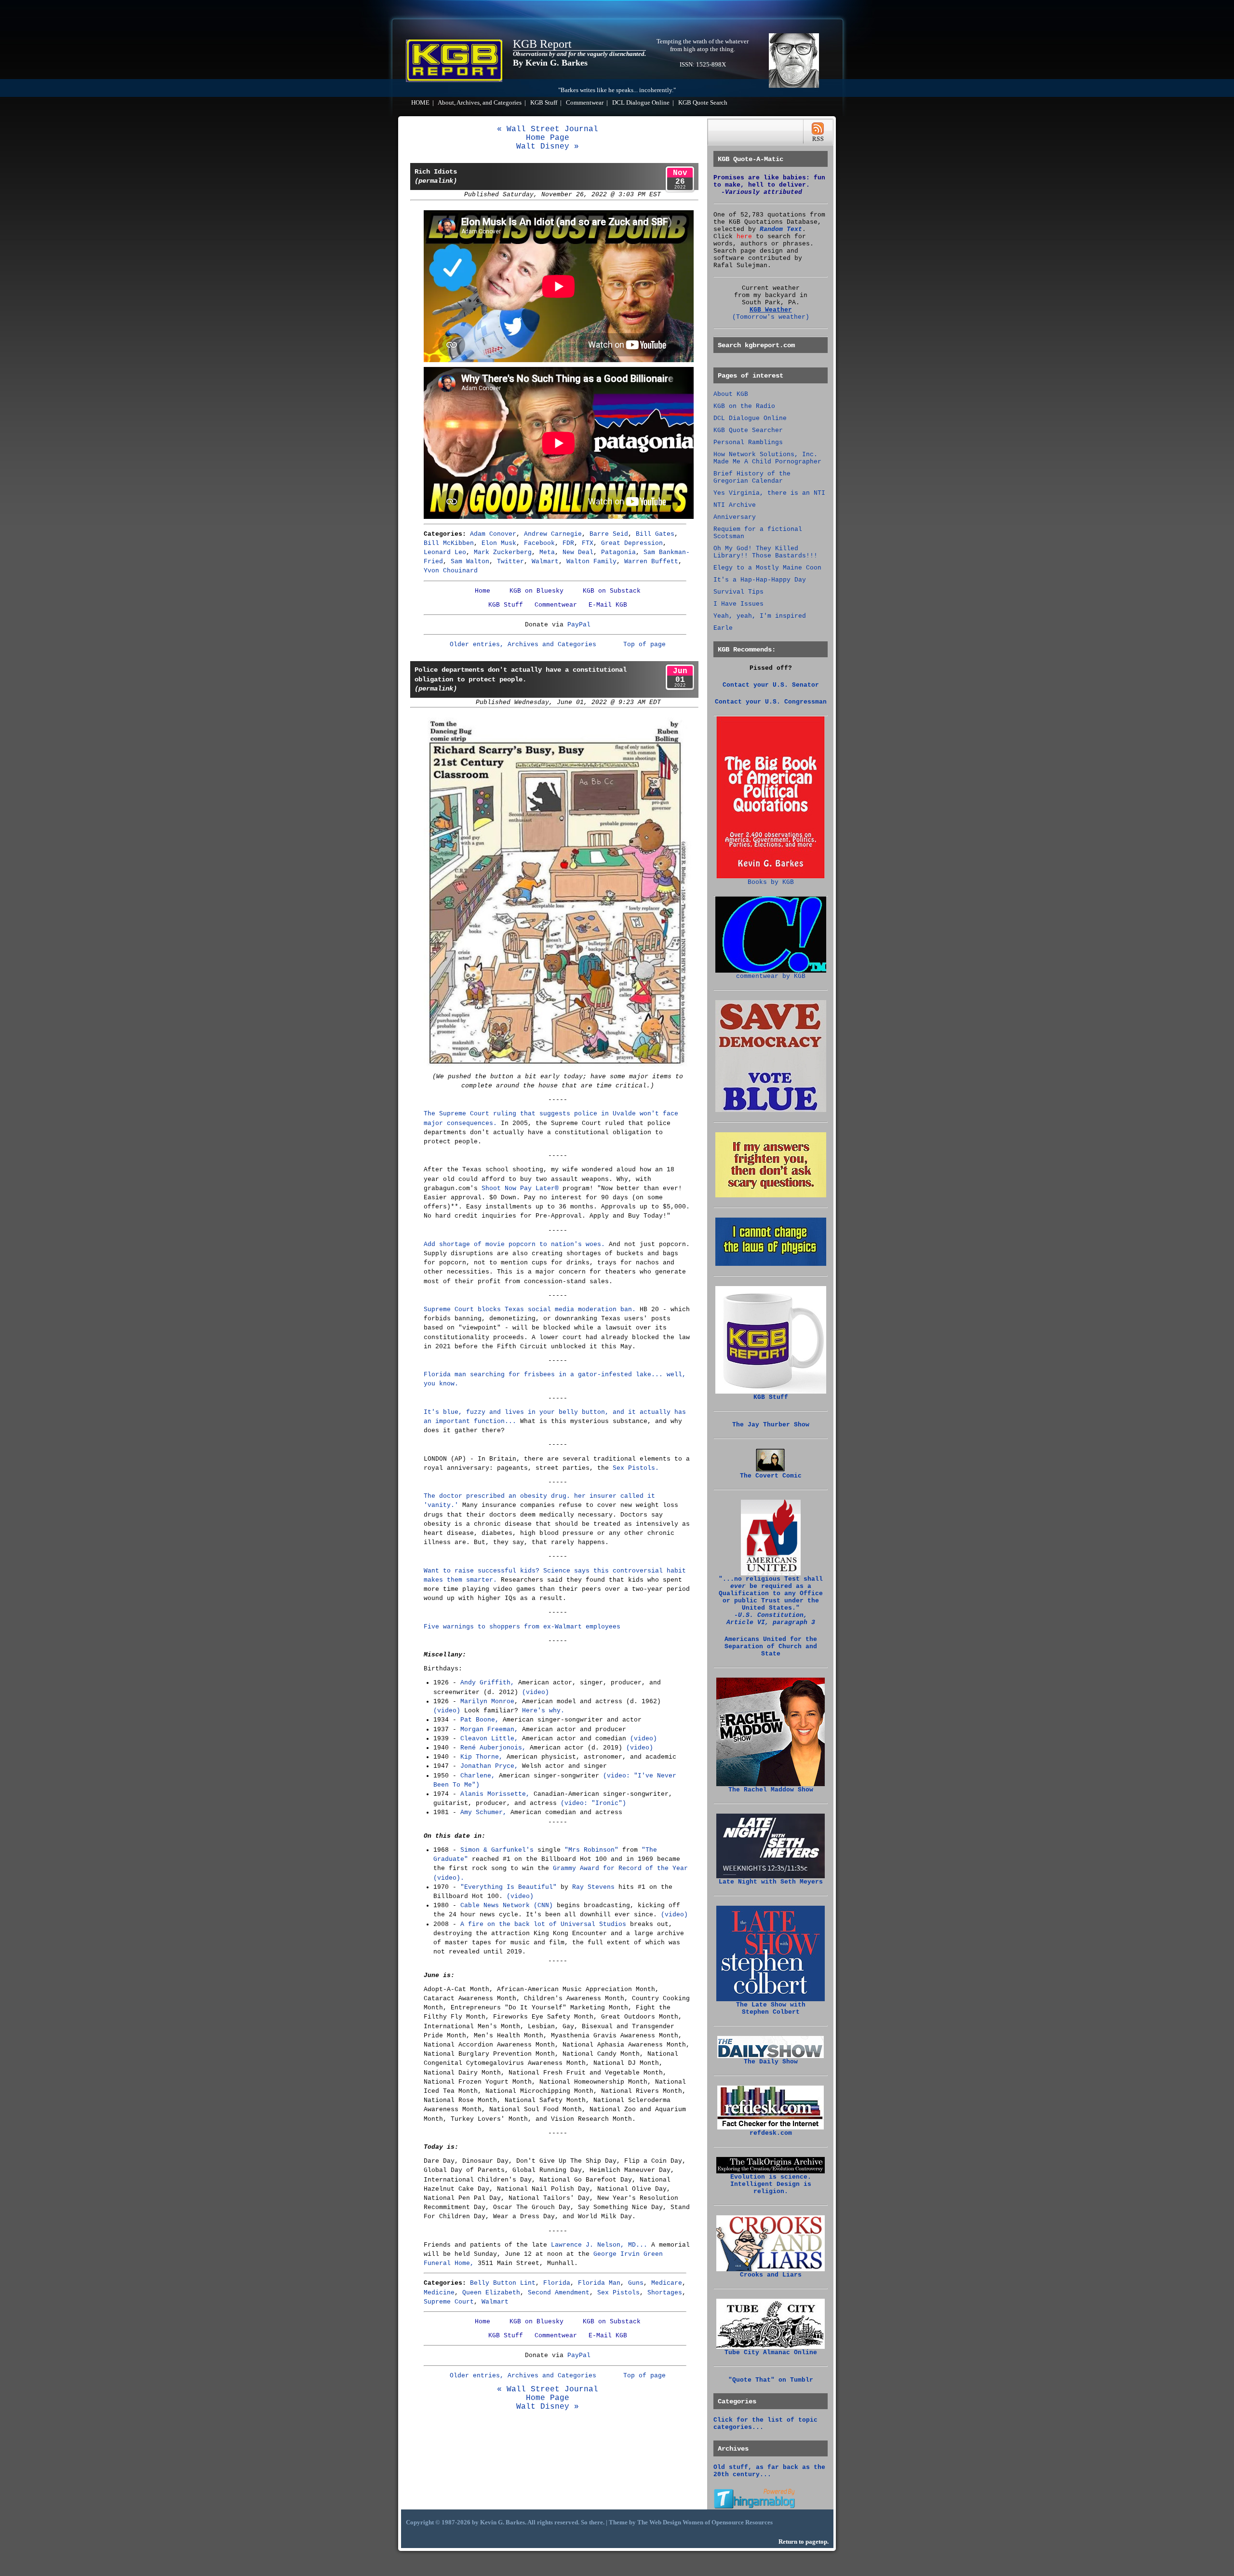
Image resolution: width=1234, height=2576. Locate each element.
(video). (449, 1878)
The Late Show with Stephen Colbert (771, 2008)
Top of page (644, 644)
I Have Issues (738, 604)
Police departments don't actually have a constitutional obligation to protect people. (521, 679)
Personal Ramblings (748, 442)
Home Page (548, 138)
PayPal (579, 625)
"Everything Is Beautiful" (509, 1887)
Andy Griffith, (487, 1683)
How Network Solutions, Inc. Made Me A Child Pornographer (767, 458)
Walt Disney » (548, 147)
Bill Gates (655, 534)
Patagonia (618, 552)
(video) (536, 1692)
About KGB (731, 394)
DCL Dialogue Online (641, 103)
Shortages (665, 2293)
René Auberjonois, (493, 1748)
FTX (588, 543)
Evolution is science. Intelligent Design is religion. (771, 2184)
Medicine (439, 2293)
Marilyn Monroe (487, 1702)
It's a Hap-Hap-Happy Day (760, 580)
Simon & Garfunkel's (497, 1850)
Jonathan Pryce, (489, 1766)
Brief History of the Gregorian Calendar (752, 477)
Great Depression (632, 543)
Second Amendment (559, 2293)
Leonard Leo (445, 552)
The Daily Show (771, 2062)
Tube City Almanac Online (771, 2352)
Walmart (545, 562)
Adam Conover (493, 534)
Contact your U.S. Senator (771, 685)
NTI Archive (735, 505)
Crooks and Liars (771, 2275)
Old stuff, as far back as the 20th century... (769, 2471)
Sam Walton (470, 562)
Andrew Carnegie (553, 534)
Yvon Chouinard (451, 571)
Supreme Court (449, 2302)
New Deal (578, 552)
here (744, 237)
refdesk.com (771, 2133)
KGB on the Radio (744, 406)
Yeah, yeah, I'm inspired (760, 616)
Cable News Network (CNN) (507, 1905)
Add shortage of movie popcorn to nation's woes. (514, 1244)
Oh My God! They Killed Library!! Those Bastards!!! (765, 552)
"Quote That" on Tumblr (771, 2380)
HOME (420, 103)
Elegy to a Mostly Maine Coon (767, 568)
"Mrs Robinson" (591, 1850)
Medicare (667, 2283)
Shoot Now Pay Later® (520, 1188)
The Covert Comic (771, 1476)
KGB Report (542, 44)
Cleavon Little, (489, 1739)
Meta (547, 552)
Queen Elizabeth (491, 2293)
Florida (557, 2283)
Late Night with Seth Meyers (771, 1882)
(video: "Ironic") (593, 1803)
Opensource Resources (742, 2522)
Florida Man (599, 2283)
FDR (568, 543)
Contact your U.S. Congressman (771, 702)
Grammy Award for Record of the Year (620, 1868)
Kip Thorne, (482, 1757)
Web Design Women (676, 2522)
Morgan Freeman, (489, 1729)
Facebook (539, 543)
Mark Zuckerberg (503, 552)
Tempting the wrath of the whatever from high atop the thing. (703, 45)
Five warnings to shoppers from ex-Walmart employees (522, 1627)
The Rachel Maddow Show (771, 1790)
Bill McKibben (449, 543)
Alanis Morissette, (495, 1794)
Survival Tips (738, 592)
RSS (818, 132)
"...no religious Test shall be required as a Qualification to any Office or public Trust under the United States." (771, 1601)
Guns (636, 2283)
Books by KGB (771, 882)
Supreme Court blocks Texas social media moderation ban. (530, 1309)
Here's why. (543, 1711)
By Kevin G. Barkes (550, 63)
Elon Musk (499, 543)
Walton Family (591, 562)
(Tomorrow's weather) (771, 317)
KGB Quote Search (703, 103)
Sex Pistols (618, 2293)
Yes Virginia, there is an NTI (769, 493)
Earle (723, 628)
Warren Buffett (651, 562)
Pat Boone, (480, 1720)
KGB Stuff (544, 103)
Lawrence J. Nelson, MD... (599, 2245)
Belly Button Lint (503, 2283)
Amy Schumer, (483, 1812)
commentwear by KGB (771, 976)
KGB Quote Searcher (748, 430)
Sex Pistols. (636, 1468)
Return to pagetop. (804, 2542)
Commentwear (585, 103)
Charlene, (478, 1776)
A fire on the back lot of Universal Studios (543, 1924)
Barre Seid (609, 534)
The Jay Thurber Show (771, 1425)
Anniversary (735, 517)
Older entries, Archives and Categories (523, 644)
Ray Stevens (593, 1887)
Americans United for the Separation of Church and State (771, 1647)
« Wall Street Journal (548, 129)
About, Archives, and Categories (480, 103)
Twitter (510, 562)
